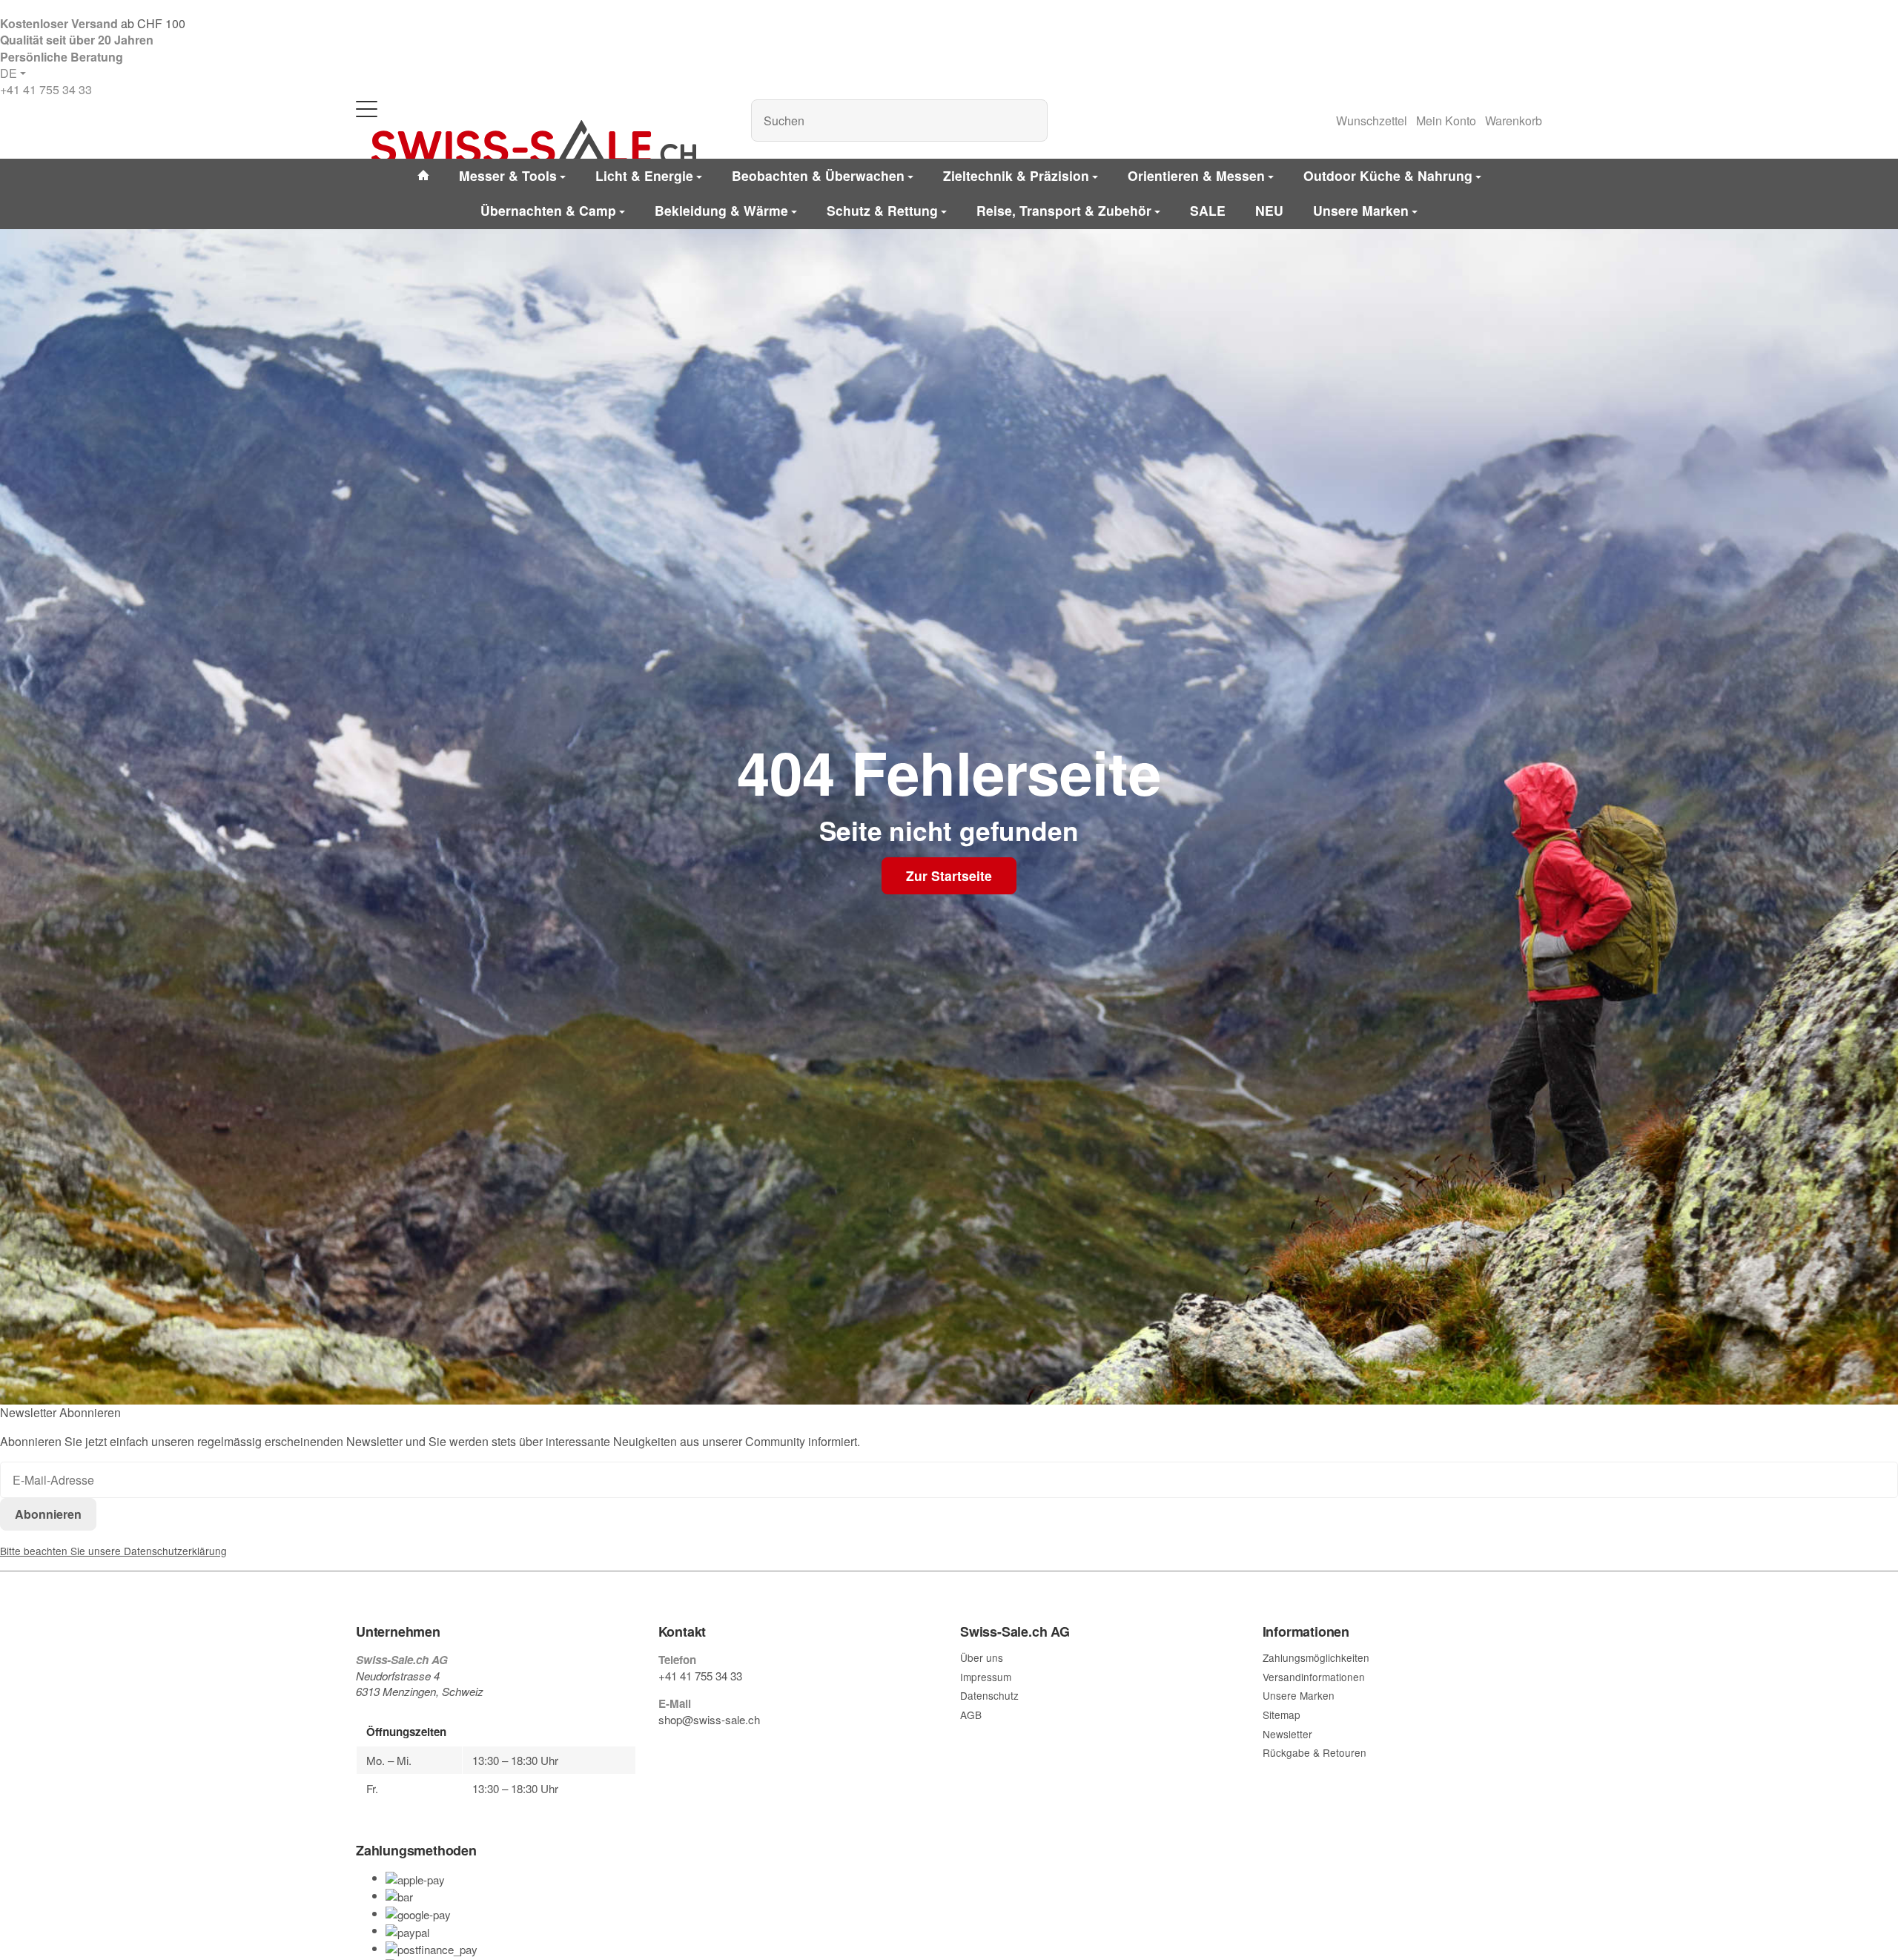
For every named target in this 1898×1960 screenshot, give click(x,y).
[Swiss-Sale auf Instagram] (733, 1748)
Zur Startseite (949, 875)
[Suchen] (1029, 121)
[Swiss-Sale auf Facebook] (664, 1748)
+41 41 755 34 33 (46, 89)
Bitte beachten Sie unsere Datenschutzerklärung (113, 1551)
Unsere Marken (1361, 210)
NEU (1269, 210)
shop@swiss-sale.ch (709, 1719)
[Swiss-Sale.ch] (534, 142)
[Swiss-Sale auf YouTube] (698, 1748)
